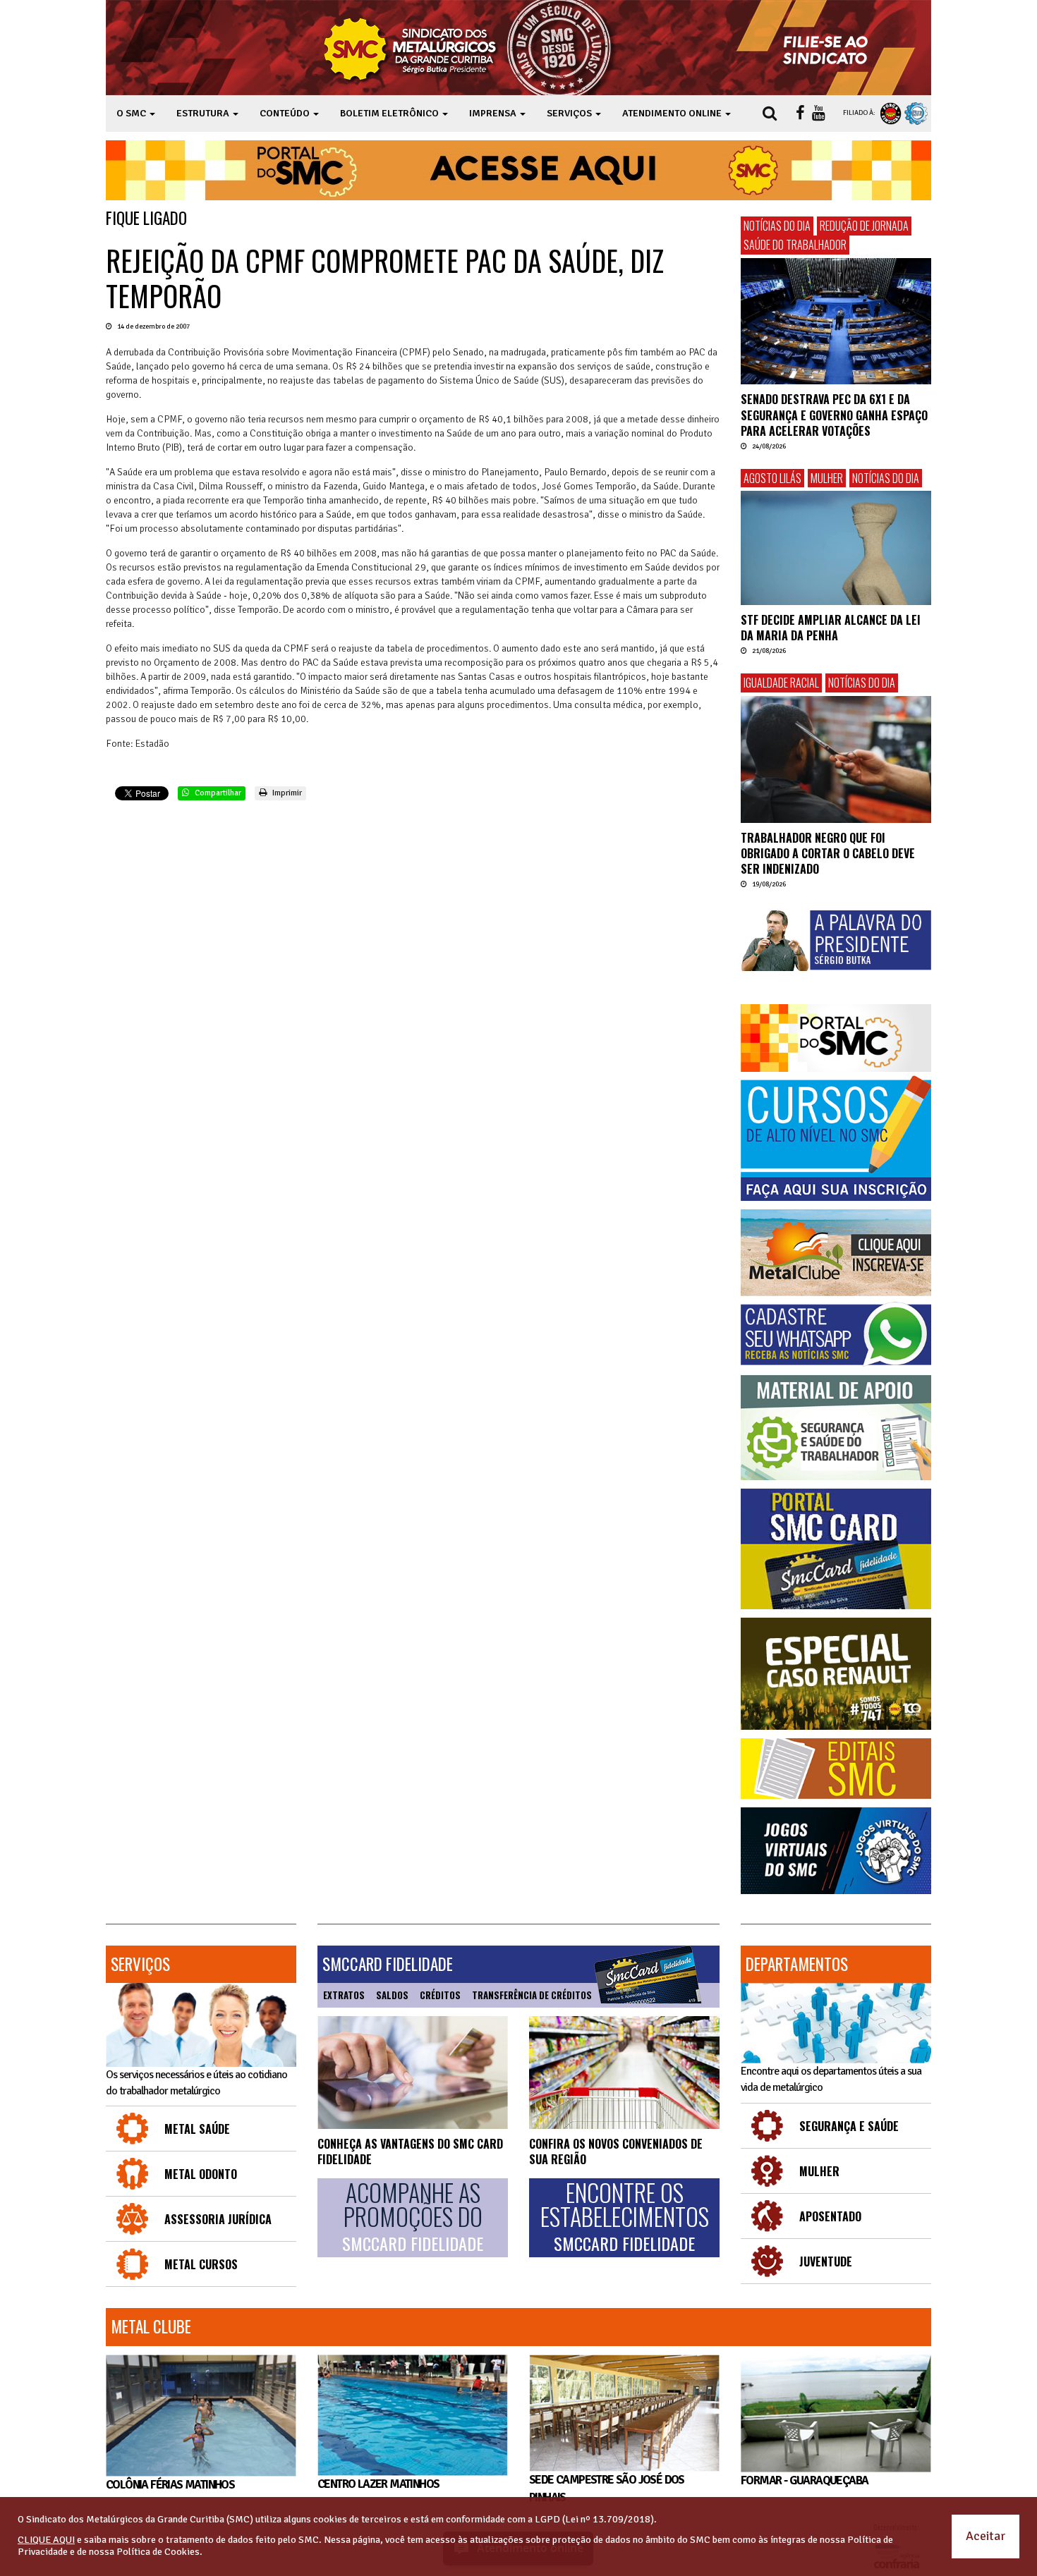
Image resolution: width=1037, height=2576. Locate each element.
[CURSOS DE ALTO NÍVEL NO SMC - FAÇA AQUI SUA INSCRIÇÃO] (836, 1138)
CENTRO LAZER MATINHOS (378, 2484)
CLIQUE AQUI (46, 2540)
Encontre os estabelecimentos (625, 2217)
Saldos (392, 1995)
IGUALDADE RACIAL (781, 683)
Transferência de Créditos (532, 1995)
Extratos (344, 1995)
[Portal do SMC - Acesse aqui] (518, 170)
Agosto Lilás (772, 478)
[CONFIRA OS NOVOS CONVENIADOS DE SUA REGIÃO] (624, 2073)
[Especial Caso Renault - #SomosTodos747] (836, 1674)
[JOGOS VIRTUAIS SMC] (836, 1851)
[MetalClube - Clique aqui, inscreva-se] (836, 1253)
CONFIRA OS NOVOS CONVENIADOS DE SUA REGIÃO (616, 2151)
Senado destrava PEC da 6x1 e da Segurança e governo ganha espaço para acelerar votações (834, 415)
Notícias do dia (777, 226)
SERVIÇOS (570, 113)
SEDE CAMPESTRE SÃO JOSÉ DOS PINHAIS (607, 2488)
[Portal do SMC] (836, 1038)
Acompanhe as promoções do (413, 2217)
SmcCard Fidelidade (388, 1964)
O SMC (132, 113)
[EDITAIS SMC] (836, 1769)
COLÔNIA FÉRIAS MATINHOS (170, 2485)
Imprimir (286, 793)
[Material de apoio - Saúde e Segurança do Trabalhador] (836, 1428)
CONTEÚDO (286, 113)
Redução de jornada (864, 226)
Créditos (440, 1995)
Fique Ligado (146, 218)
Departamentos (797, 1964)
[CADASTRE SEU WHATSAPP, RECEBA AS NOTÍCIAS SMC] (836, 1334)
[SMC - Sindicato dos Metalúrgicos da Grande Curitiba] (471, 48)
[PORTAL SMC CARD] (836, 1549)
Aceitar (986, 2536)
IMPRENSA (494, 113)
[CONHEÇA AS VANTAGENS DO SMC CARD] (413, 2073)
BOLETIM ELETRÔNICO (390, 113)
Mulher (827, 478)
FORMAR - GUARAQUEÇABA (804, 2480)
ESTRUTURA (204, 113)
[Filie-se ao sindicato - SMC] (829, 48)
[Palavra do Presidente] (836, 941)
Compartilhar (217, 793)
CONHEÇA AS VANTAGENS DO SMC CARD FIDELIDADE (410, 2151)
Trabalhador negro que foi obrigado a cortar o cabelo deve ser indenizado (828, 854)
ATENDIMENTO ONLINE (673, 113)
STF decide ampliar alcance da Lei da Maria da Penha (831, 628)
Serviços (140, 1964)
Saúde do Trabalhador (795, 245)
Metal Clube (151, 2326)
